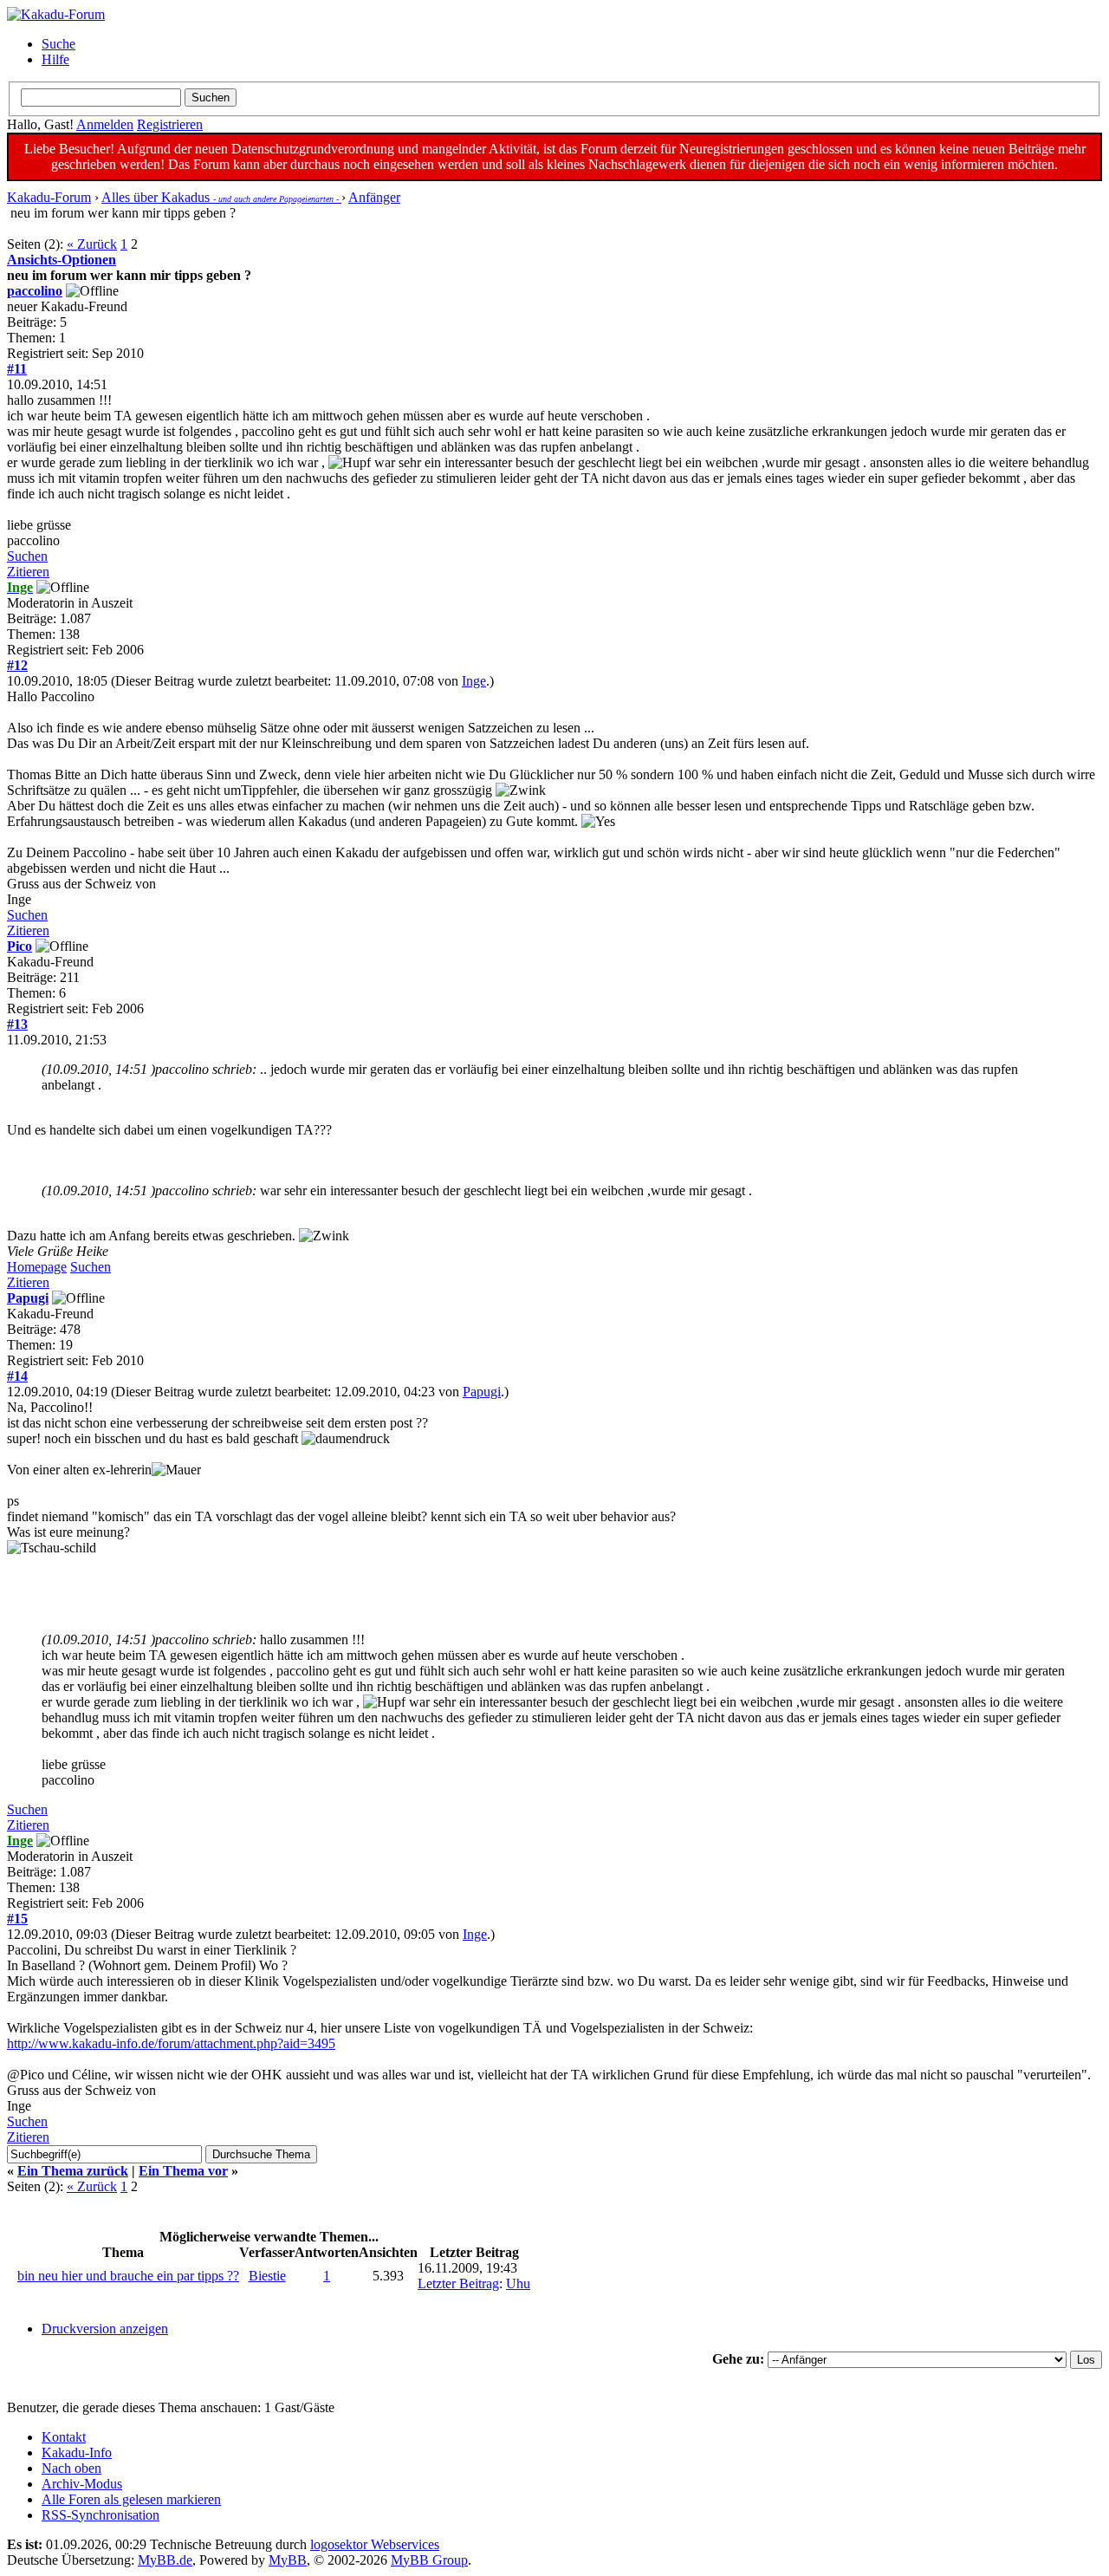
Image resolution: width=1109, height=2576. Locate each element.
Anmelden (105, 124)
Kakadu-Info (77, 2452)
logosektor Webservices (375, 2544)
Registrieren (170, 124)
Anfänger (374, 197)
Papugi (28, 1298)
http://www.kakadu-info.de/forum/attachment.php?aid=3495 (171, 2043)
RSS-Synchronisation (101, 2515)
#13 (17, 1024)
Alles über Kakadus (221, 197)
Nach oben (71, 2468)
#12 (17, 665)
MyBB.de (165, 2560)
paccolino (35, 291)
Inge (474, 681)
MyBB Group (429, 2560)
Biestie (267, 2276)
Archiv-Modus (82, 2484)
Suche (58, 44)
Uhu (518, 2283)
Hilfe (55, 59)
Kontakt (64, 2437)
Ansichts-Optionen (62, 260)
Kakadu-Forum (49, 197)
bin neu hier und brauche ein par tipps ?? (128, 2276)
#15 (17, 1919)
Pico (19, 946)
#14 (17, 1376)
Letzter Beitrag (458, 2283)
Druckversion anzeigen (105, 2329)
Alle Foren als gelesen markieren (131, 2499)
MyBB (288, 2560)
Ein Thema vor (183, 2171)
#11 (17, 369)
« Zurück (92, 244)
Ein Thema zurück (73, 2171)
